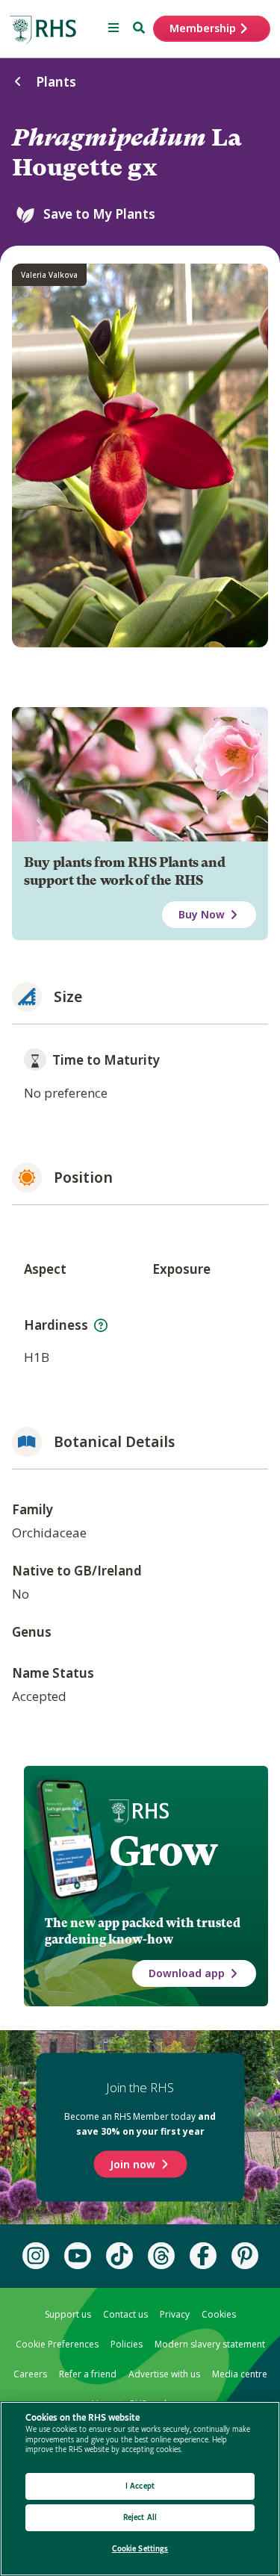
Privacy (175, 2314)
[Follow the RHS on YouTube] (78, 2256)
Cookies (219, 2314)
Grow (163, 1851)
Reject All (140, 2517)
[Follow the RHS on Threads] (161, 2256)
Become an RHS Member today (140, 2123)
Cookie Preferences (57, 2344)
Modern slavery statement (210, 2344)
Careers (30, 2374)
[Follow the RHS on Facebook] (203, 2256)
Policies (127, 2344)
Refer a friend (88, 2374)
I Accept (140, 2486)
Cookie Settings (140, 2549)
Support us (68, 2314)
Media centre (240, 2374)
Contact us (125, 2314)
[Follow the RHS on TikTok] (119, 2256)
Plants (56, 82)
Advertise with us (164, 2374)
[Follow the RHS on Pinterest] (245, 2256)
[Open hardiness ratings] (101, 1325)
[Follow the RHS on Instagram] (36, 2256)
